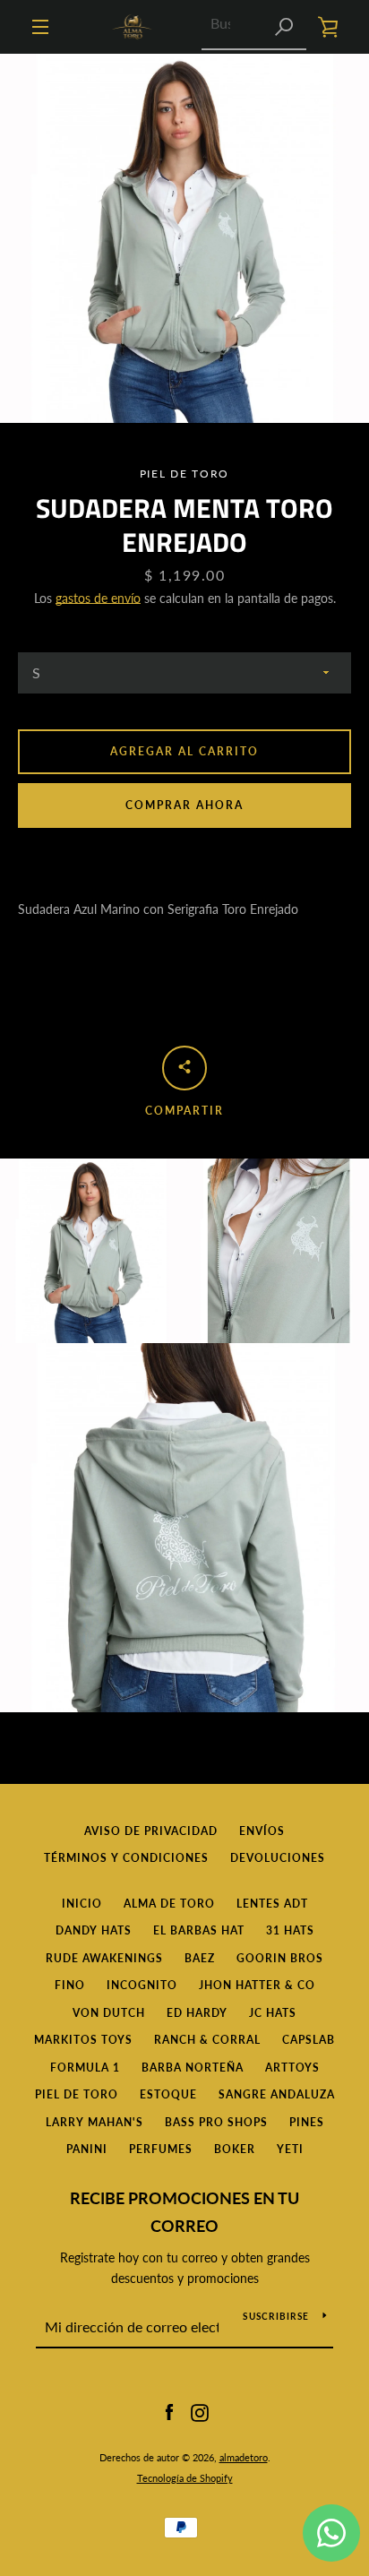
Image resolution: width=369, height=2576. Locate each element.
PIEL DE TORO (77, 2094)
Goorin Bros (280, 1958)
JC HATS (273, 2013)
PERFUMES (161, 2149)
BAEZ (200, 1958)
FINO (70, 1985)
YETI (290, 2149)
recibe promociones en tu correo (184, 2212)
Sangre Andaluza (277, 2094)
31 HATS (290, 1930)
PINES (307, 2122)
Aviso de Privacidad (151, 1831)
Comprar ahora (184, 805)
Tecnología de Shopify (185, 2478)
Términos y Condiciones (126, 1858)
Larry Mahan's (94, 2122)
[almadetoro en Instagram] (200, 2412)
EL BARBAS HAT (199, 1930)
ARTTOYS (292, 2068)
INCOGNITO (142, 1985)
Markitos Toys (83, 2040)
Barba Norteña (193, 2068)
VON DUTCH (109, 2013)
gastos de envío (98, 598)
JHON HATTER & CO (257, 1985)
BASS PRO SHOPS (216, 2122)
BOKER (235, 2149)
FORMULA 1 (85, 2068)
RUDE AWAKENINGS (104, 1958)
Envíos (262, 1831)
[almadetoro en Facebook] (169, 2412)
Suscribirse (276, 2316)
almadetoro (244, 2457)
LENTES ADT (272, 1904)
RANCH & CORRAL (207, 2040)
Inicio (82, 1904)
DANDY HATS (94, 1930)
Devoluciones (278, 1858)
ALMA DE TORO (169, 1904)
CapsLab (309, 2040)
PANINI (87, 2149)
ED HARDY (197, 2013)
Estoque (168, 2094)
